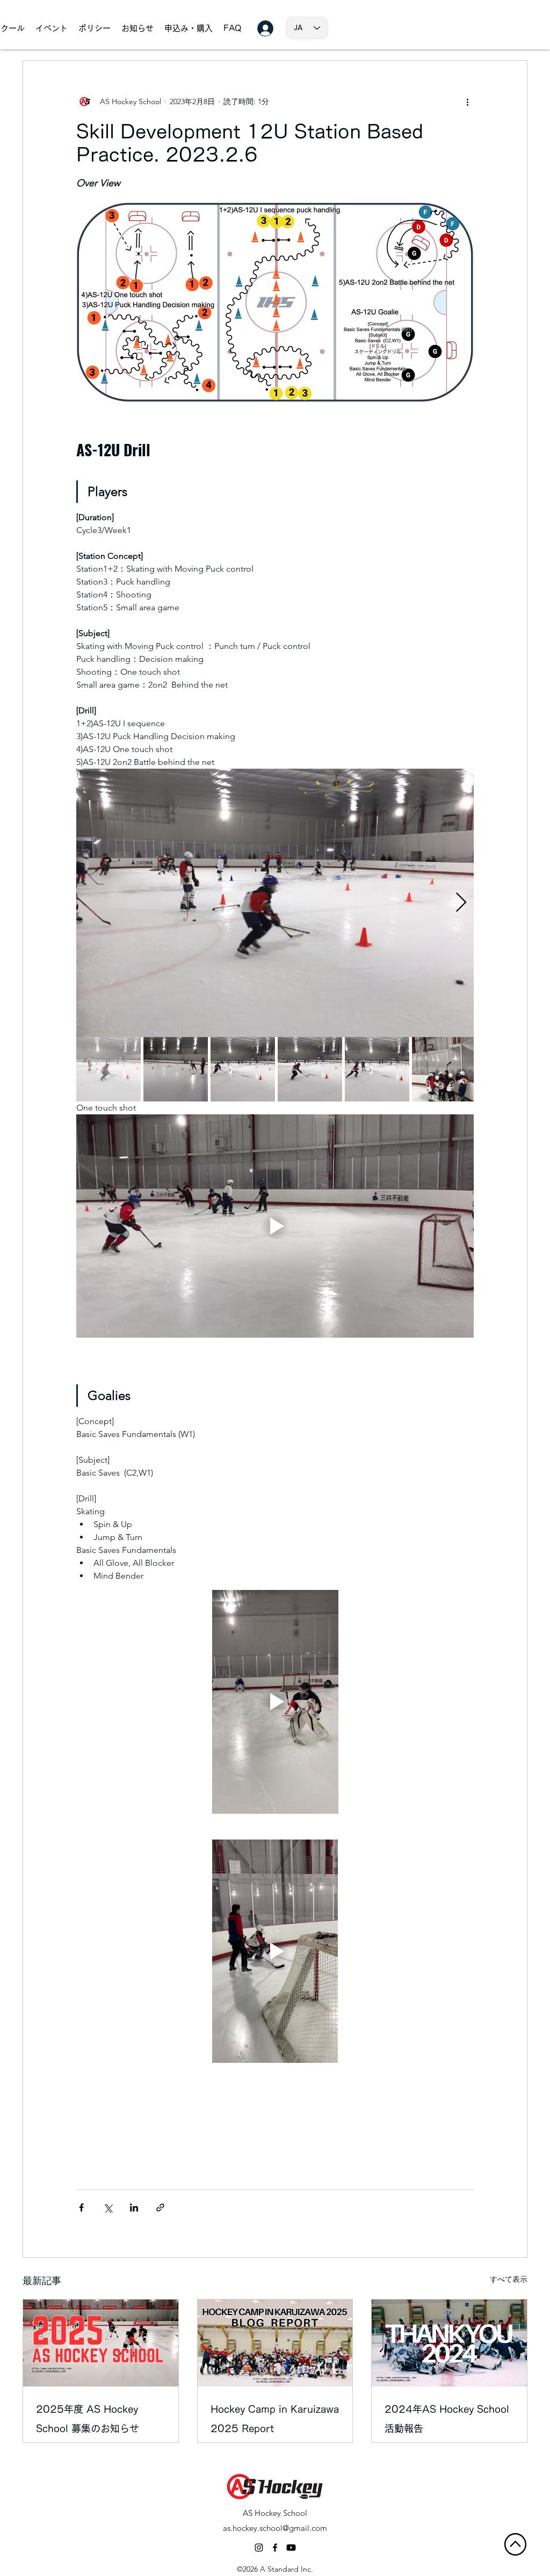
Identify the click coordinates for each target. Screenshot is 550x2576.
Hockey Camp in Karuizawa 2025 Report (275, 2419)
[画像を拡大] (275, 903)
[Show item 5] (377, 1069)
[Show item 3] (243, 1069)
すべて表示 (509, 2279)
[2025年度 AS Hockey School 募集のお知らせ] (101, 2343)
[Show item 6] (444, 1069)
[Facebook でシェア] (81, 2208)
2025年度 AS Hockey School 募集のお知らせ (88, 2419)
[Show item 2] (176, 1069)
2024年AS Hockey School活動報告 (447, 2419)
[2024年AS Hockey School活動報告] (449, 2343)
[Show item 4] (310, 1069)
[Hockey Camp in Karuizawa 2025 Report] (275, 2343)
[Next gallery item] (461, 903)
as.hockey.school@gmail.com (275, 2528)
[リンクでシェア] (160, 2208)
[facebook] (275, 2548)
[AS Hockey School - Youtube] (291, 2548)
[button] (137, 28)
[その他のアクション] (467, 101)
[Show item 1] (108, 1069)
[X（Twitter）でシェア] (108, 2208)
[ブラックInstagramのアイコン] (259, 2548)
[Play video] (275, 1226)
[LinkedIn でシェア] (134, 2208)
